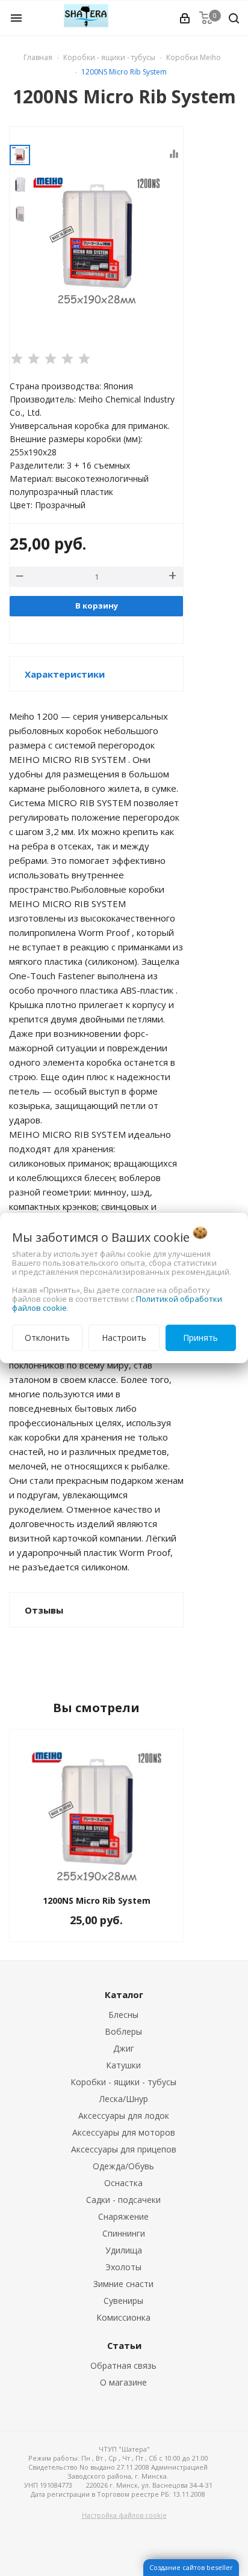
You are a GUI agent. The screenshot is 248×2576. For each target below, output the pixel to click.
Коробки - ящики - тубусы (123, 2082)
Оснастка (123, 2183)
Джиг (124, 2048)
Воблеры (123, 2031)
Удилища (124, 2250)
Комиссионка (123, 2317)
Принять (200, 1338)
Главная (38, 57)
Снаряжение (123, 2216)
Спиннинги (124, 2233)
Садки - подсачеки (123, 2200)
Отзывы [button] (44, 1610)
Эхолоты (123, 2267)
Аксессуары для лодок (124, 2116)
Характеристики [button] (65, 674)
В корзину (97, 606)
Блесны (123, 2015)
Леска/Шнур (124, 2099)
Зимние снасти (123, 2284)
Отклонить (47, 1338)
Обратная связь (123, 2365)
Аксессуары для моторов (124, 2132)
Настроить (124, 1338)
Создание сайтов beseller (191, 2567)
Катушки (123, 2065)
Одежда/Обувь (123, 2166)
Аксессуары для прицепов (124, 2149)
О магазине (123, 2382)
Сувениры (123, 2301)
